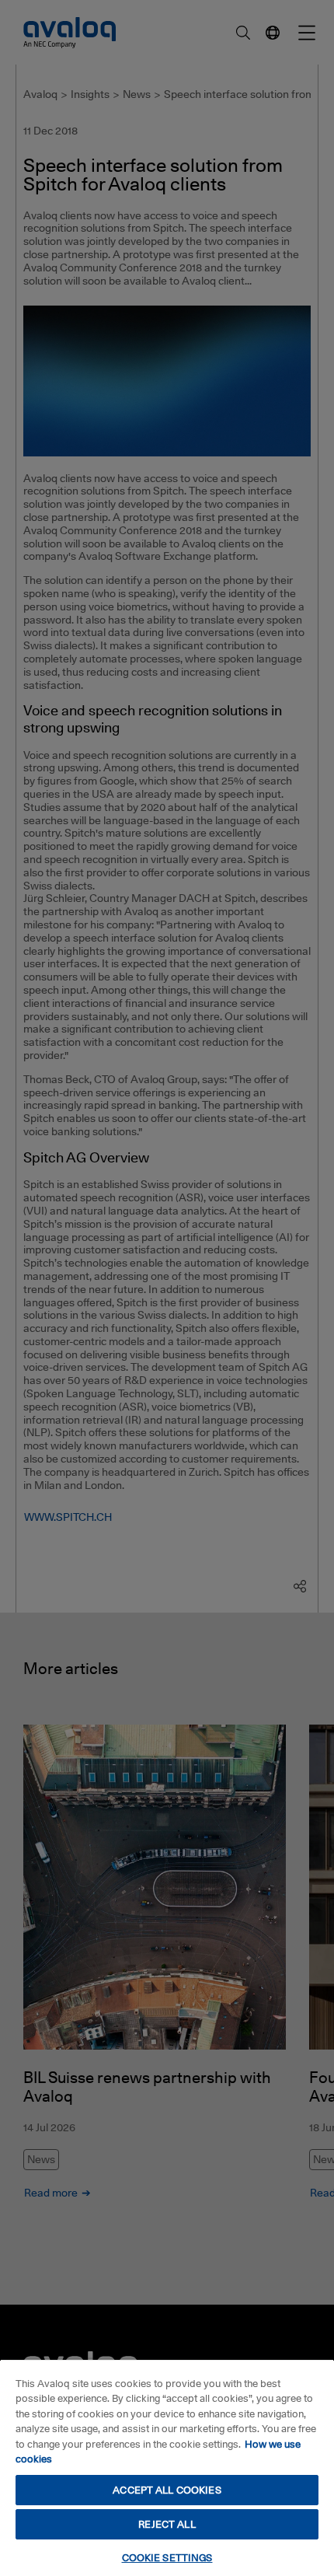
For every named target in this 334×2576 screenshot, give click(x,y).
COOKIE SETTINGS (167, 2557)
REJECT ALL (167, 2524)
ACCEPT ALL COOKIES (167, 2490)
